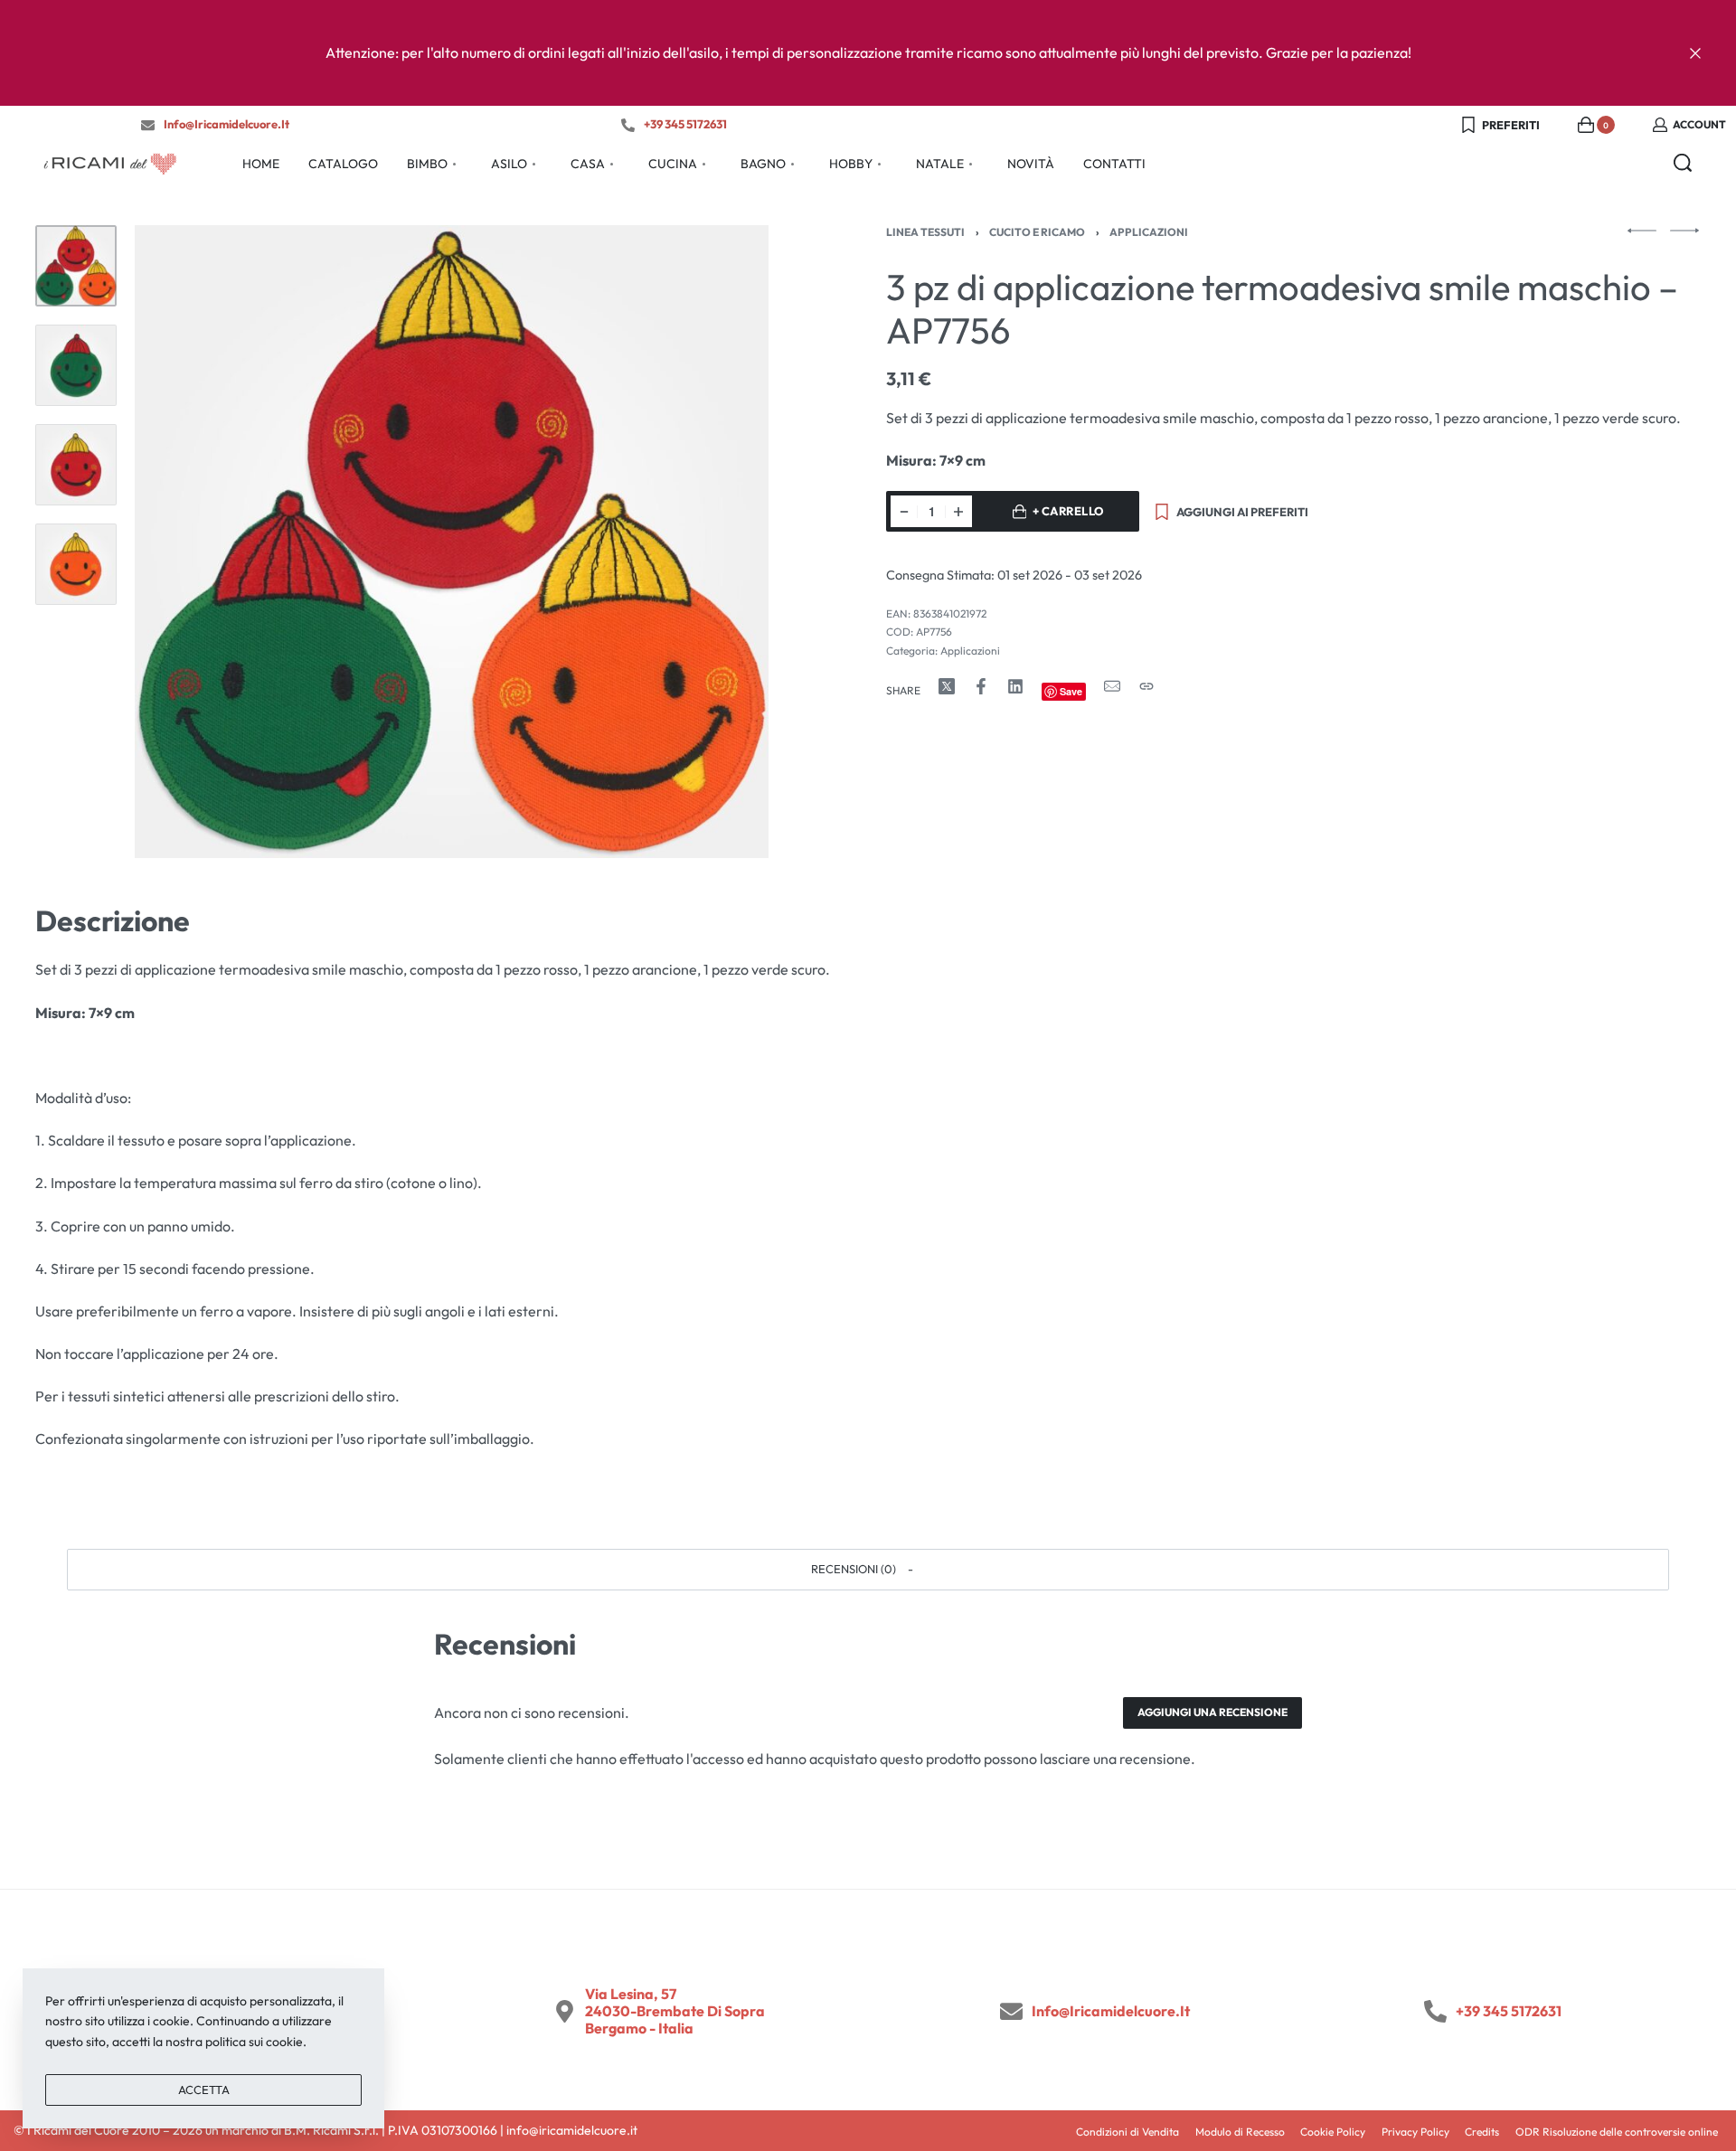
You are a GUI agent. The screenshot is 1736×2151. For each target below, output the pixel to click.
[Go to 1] (76, 266)
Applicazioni (1149, 232)
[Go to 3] (76, 465)
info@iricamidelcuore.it (226, 124)
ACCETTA (204, 2090)
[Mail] (1112, 686)
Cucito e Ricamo (1037, 232)
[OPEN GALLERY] (451, 542)
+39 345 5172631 (685, 124)
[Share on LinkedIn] (1015, 686)
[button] (868, 1570)
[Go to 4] (76, 564)
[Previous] (184, 542)
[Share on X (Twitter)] (947, 686)
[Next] (720, 542)
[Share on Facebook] (981, 686)
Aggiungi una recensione (1212, 1712)
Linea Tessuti (925, 232)
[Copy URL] (1146, 686)
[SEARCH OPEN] (1683, 163)
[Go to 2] (76, 365)
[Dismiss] (1695, 53)
